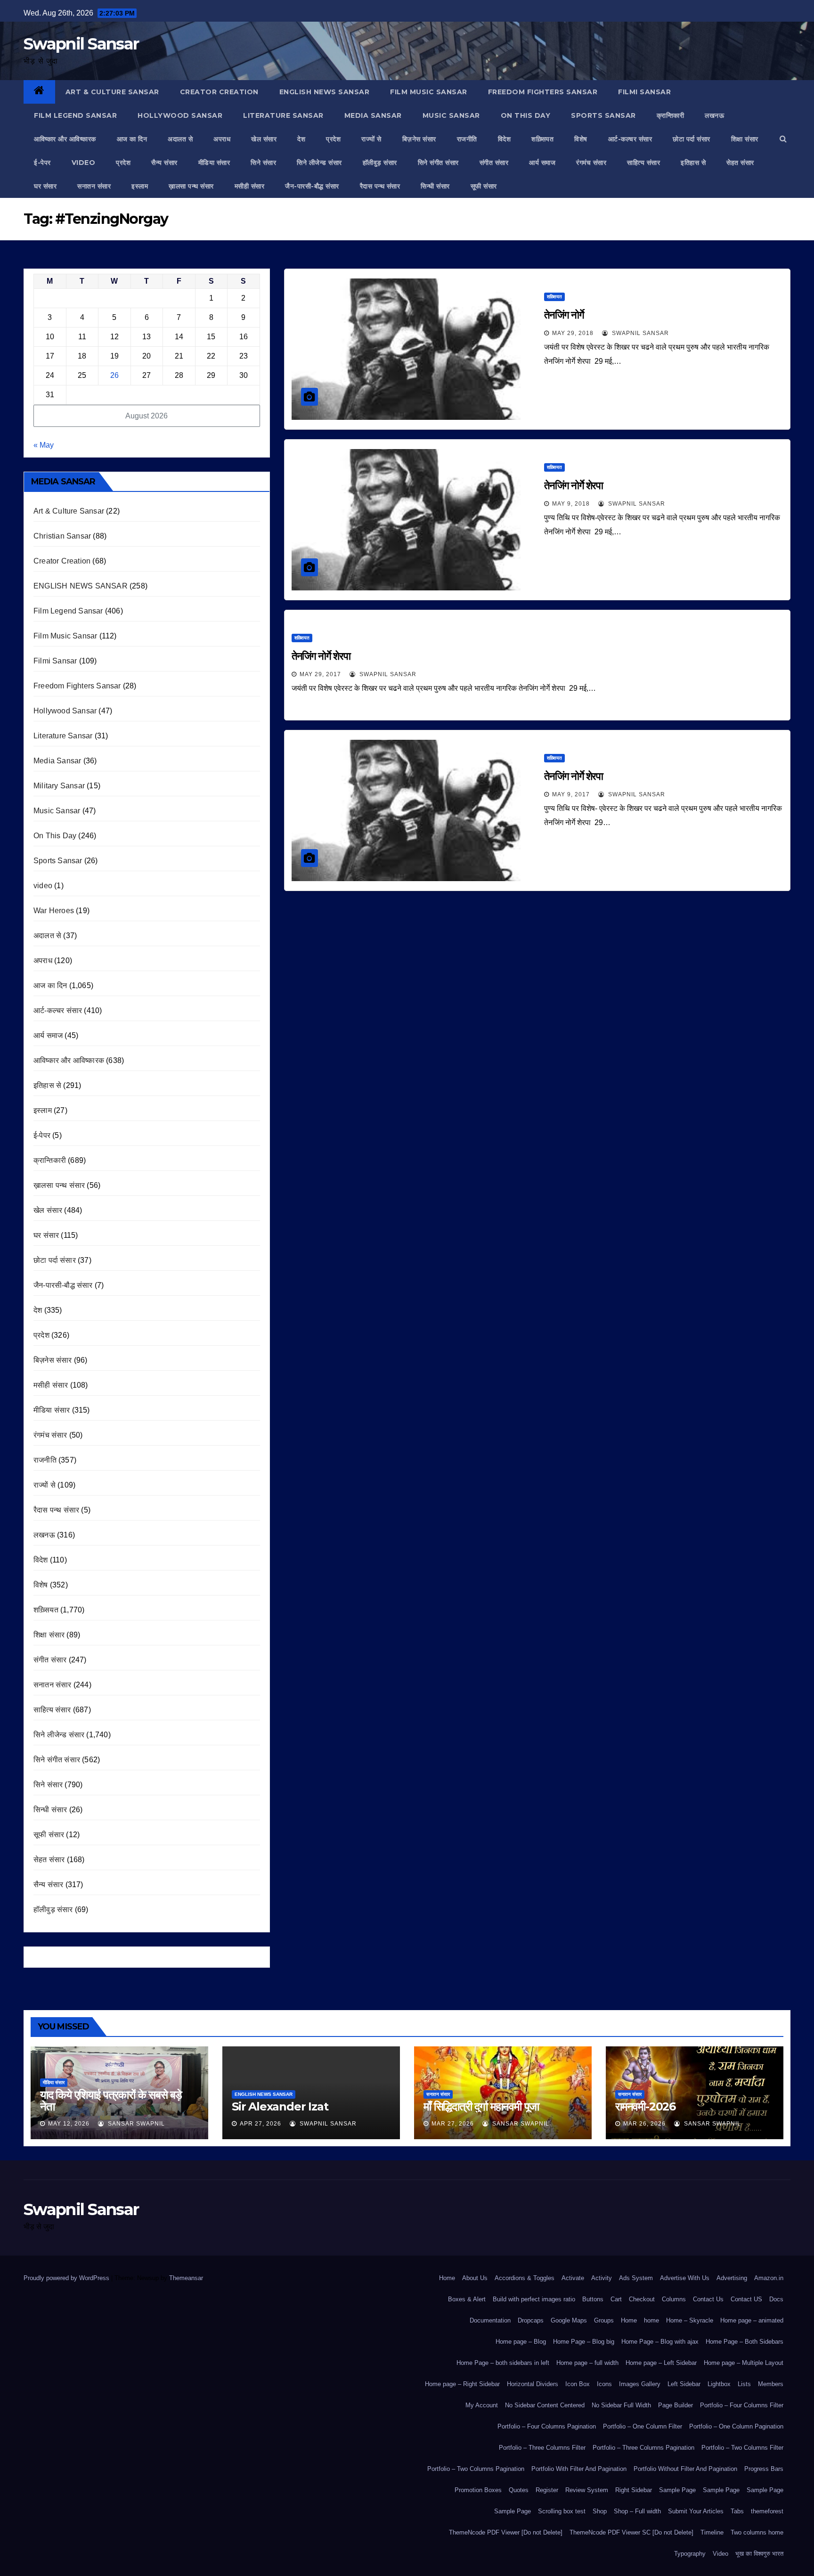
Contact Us (708, 2299)
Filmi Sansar (644, 92)
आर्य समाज (542, 163)
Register (547, 2490)
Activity (602, 2278)
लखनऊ (714, 115)
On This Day (526, 115)
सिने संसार (263, 163)
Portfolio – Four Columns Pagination (547, 2426)
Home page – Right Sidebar (462, 2384)
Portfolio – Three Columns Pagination (643, 2448)
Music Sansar (451, 115)
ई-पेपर (42, 163)
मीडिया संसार (214, 163)
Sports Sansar (603, 115)
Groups (604, 2320)
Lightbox (719, 2384)
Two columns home (757, 2532)
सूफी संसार (484, 186)
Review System (587, 2490)
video (84, 163)
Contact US (746, 2299)
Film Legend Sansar (75, 115)
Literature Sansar (283, 115)
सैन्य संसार (164, 163)
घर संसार (45, 186)
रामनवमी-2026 (645, 2106)
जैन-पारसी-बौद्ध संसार (312, 186)
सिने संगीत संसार (438, 163)
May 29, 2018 (573, 333)
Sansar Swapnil (135, 2124)
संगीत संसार (494, 163)
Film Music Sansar (429, 92)
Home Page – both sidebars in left (503, 2363)
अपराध (222, 139)
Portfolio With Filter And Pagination (579, 2469)
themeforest (767, 2511)
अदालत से (180, 139)
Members (771, 2384)
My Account (482, 2405)
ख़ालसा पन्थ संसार (191, 186)
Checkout (642, 2299)
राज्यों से (371, 139)
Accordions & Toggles (525, 2278)
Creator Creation (219, 92)
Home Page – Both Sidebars (745, 2342)
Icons (604, 2384)
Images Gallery (640, 2384)
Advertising (732, 2278)
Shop (600, 2511)
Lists (744, 2384)
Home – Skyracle (690, 2320)
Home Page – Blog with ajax (660, 2342)
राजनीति (467, 139)
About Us (475, 2278)
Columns (674, 2299)
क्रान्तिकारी (671, 115)
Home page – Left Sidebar (661, 2363)
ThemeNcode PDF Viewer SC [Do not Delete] (631, 2532)
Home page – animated (752, 2320)
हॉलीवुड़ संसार (380, 163)
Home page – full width (587, 2363)
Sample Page (677, 2490)
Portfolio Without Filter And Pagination (685, 2469)
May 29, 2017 (320, 674)
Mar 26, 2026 (644, 2124)
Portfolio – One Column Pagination (736, 2426)
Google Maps (569, 2320)
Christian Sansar (62, 536)
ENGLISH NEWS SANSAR (325, 92)
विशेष (581, 139)
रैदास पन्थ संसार (380, 186)
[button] (783, 139)
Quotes (519, 2490)
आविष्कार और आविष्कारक (65, 139)
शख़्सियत (542, 139)
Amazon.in (769, 2278)
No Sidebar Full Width (621, 2405)
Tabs (737, 2511)
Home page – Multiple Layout (744, 2363)
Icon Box (578, 2384)
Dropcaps (531, 2320)
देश (301, 139)
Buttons (593, 2299)
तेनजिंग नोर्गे (564, 315)
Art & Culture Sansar (112, 92)
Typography (690, 2554)
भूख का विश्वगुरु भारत (759, 2554)
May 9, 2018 (571, 504)
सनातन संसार (94, 186)
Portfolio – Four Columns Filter (742, 2405)
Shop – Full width (637, 2511)
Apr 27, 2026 (260, 2124)
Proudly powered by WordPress (67, 2278)
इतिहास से (693, 163)
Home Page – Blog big (584, 2342)
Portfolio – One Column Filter (643, 2426)
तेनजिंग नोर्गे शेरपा (575, 486)
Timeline (712, 2532)
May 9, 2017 (571, 794)
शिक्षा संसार (745, 139)
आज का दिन (132, 139)
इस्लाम (140, 186)
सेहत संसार (740, 163)
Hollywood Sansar (180, 115)
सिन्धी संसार (435, 186)
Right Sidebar (634, 2490)
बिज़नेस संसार (419, 139)
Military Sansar (59, 786)
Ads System (636, 2278)
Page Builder (676, 2405)
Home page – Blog (521, 2342)
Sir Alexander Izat (280, 2106)
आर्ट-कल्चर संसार (630, 139)
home (651, 2320)
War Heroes (54, 911)
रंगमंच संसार (591, 163)
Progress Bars (764, 2469)
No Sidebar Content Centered (545, 2405)
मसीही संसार (250, 186)
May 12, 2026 (69, 2124)
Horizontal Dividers (533, 2384)
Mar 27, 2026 (453, 2124)
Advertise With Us (685, 2278)
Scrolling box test (562, 2511)
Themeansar (186, 2278)
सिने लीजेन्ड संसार (319, 163)
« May (44, 445)
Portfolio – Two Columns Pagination (476, 2469)
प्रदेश (333, 139)
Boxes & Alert (467, 2299)
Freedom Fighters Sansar (543, 92)
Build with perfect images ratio (534, 2299)
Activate (573, 2278)
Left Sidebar (684, 2384)
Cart (616, 2299)
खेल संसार (264, 139)
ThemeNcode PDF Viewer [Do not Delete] (506, 2532)
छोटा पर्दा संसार (692, 139)
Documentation (490, 2320)
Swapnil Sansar (81, 44)
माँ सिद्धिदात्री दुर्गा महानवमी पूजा (481, 2106)
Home (447, 2278)
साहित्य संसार (643, 163)
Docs (776, 2299)
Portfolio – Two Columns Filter (742, 2448)
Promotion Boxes (478, 2490)
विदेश (505, 139)
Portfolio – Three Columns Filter (542, 2448)
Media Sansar (373, 115)
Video (720, 2554)
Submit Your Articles (696, 2511)
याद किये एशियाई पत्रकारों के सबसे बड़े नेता (111, 2101)
